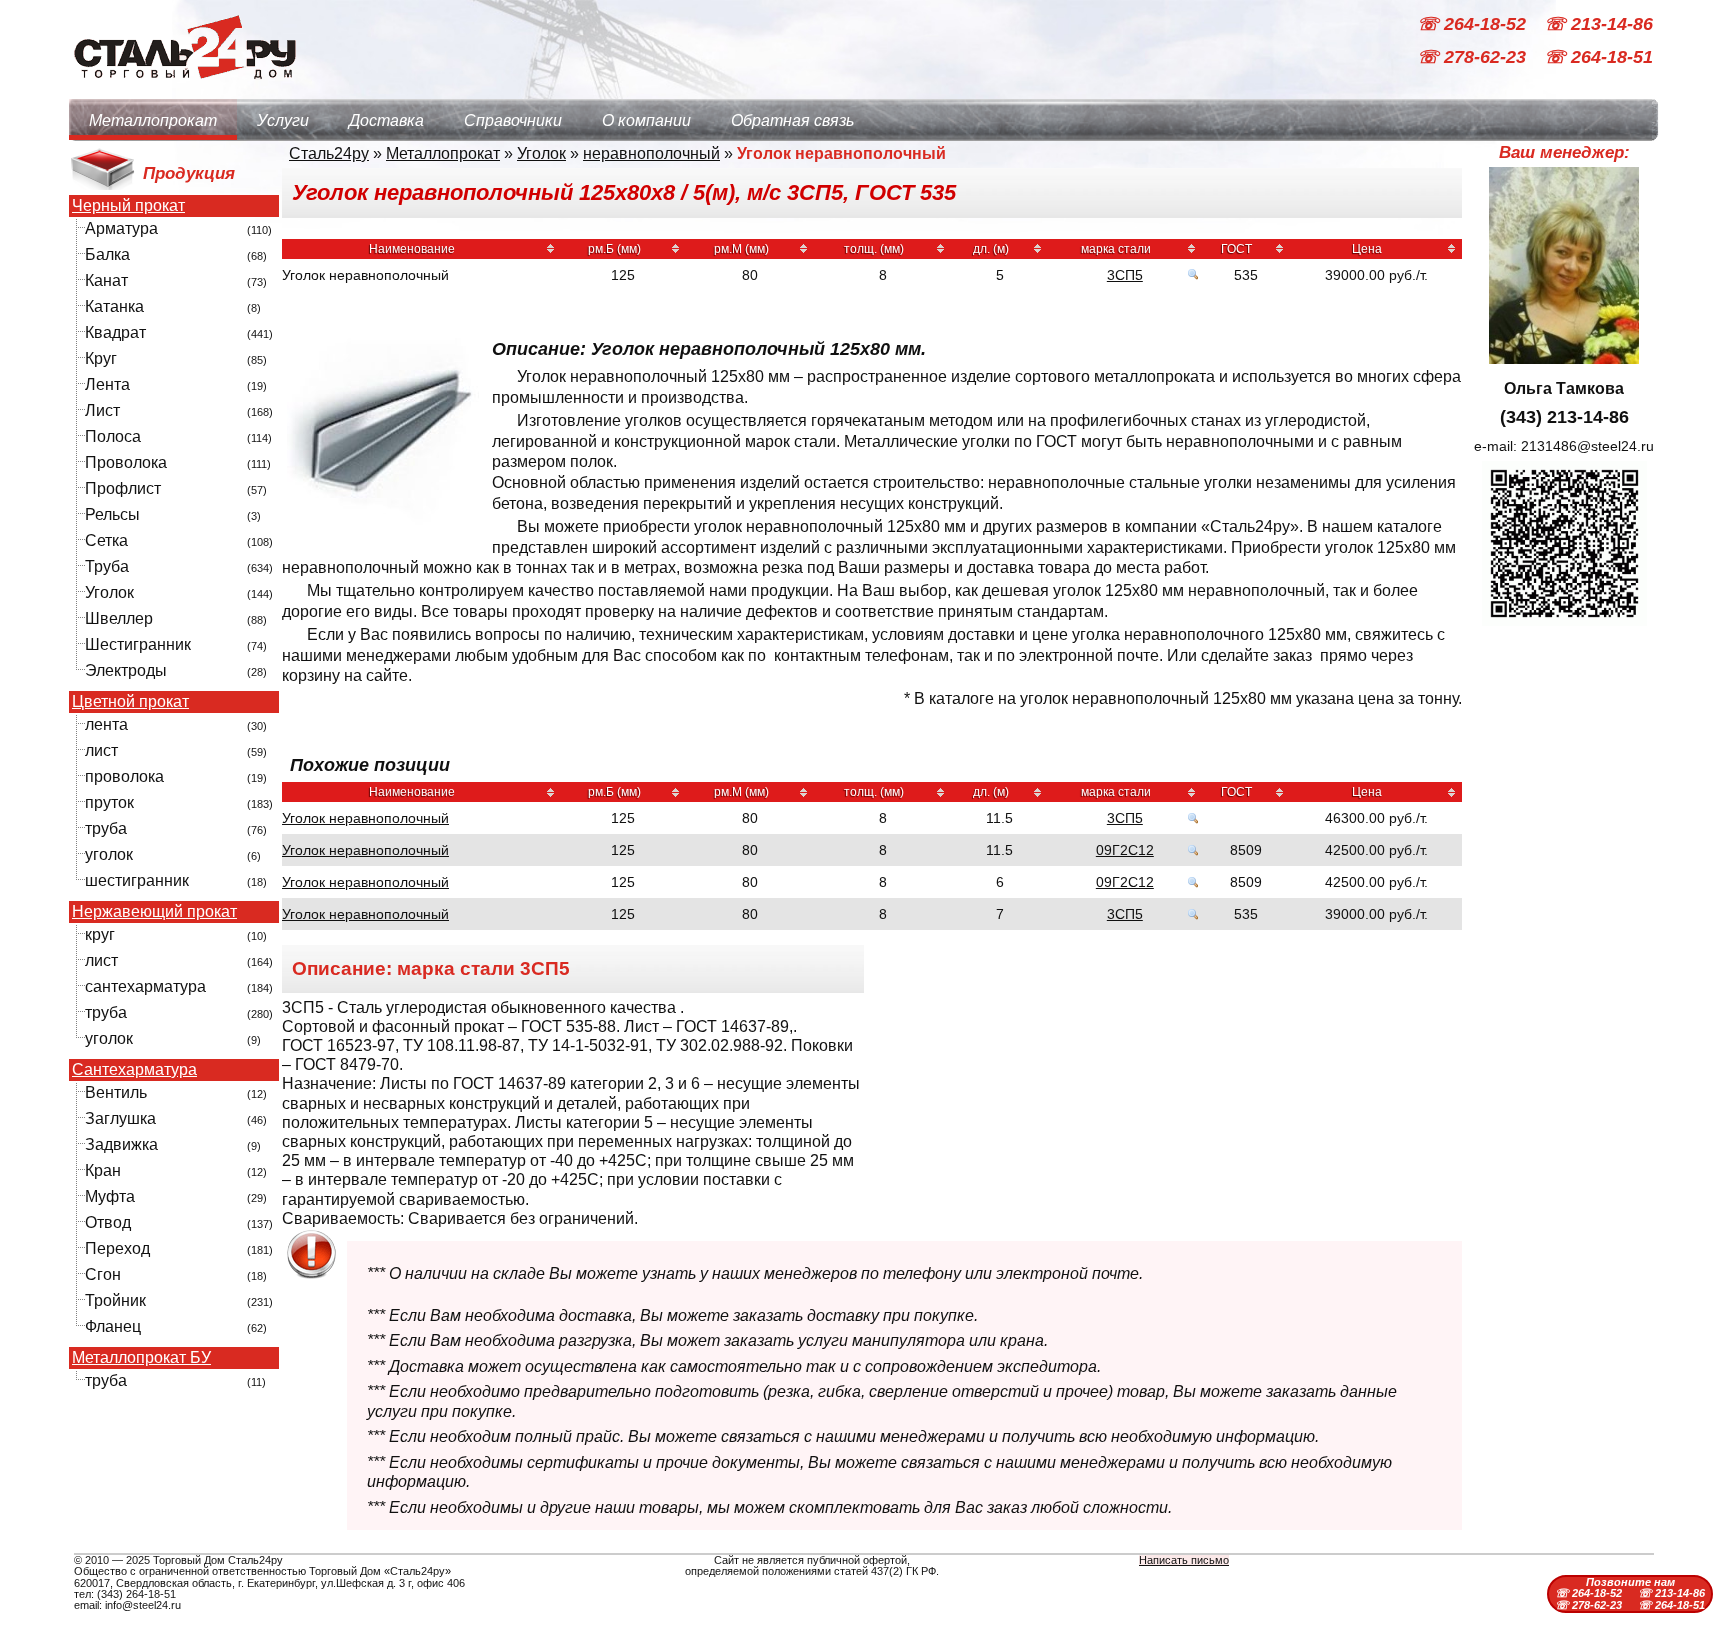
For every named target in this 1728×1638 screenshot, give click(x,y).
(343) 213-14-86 (1564, 417)
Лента (107, 384)
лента (106, 724)
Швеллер (119, 618)
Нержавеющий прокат (154, 912)
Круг (101, 358)
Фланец (113, 1326)
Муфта (110, 1196)
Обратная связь (792, 120)
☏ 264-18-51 (1598, 58)
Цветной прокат (130, 702)
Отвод (108, 1222)
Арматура (121, 228)
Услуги (283, 120)
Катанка (114, 306)
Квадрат (115, 332)
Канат (106, 280)
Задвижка (121, 1144)
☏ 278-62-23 (1474, 58)
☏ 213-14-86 (1598, 24)
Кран (103, 1170)
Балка (107, 254)
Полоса (113, 436)
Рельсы (112, 514)
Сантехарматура (134, 1070)
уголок (109, 854)
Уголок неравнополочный (365, 818)
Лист (102, 410)
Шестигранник (138, 644)
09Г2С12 (1125, 850)
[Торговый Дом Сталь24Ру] (184, 89)
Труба (107, 566)
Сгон (103, 1274)
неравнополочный (651, 153)
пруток (109, 802)
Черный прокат (128, 206)
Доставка (386, 120)
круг (100, 934)
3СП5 (1125, 275)
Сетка (106, 540)
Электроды (126, 670)
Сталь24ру (329, 153)
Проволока (126, 462)
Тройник (115, 1300)
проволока (124, 776)
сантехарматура (145, 986)
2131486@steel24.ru (1587, 446)
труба (106, 828)
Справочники (513, 120)
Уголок (109, 592)
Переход (117, 1248)
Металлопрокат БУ (141, 1358)
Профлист (123, 488)
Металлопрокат (153, 120)
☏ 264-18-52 (1474, 24)
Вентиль (116, 1092)
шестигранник (137, 880)
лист (101, 750)
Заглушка (120, 1118)
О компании (646, 120)
